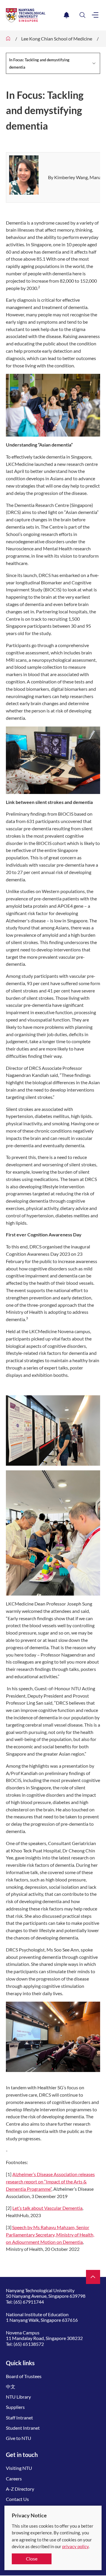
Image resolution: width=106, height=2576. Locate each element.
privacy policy (75, 2546)
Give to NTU (19, 2438)
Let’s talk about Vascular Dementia (47, 2208)
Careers (14, 2479)
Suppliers (15, 2407)
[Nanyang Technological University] (34, 15)
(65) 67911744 (29, 2302)
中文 (11, 2386)
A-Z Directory (20, 2489)
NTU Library (18, 2397)
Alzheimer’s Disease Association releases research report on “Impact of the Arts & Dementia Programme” (50, 2182)
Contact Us (17, 2499)
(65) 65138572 (29, 2344)
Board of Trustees (24, 2376)
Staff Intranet (19, 2418)
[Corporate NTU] (8, 39)
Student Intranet (23, 2428)
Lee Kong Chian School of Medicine (57, 39)
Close (32, 2559)
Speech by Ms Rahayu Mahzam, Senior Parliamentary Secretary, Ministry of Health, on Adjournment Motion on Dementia (50, 2235)
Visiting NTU (19, 2468)
